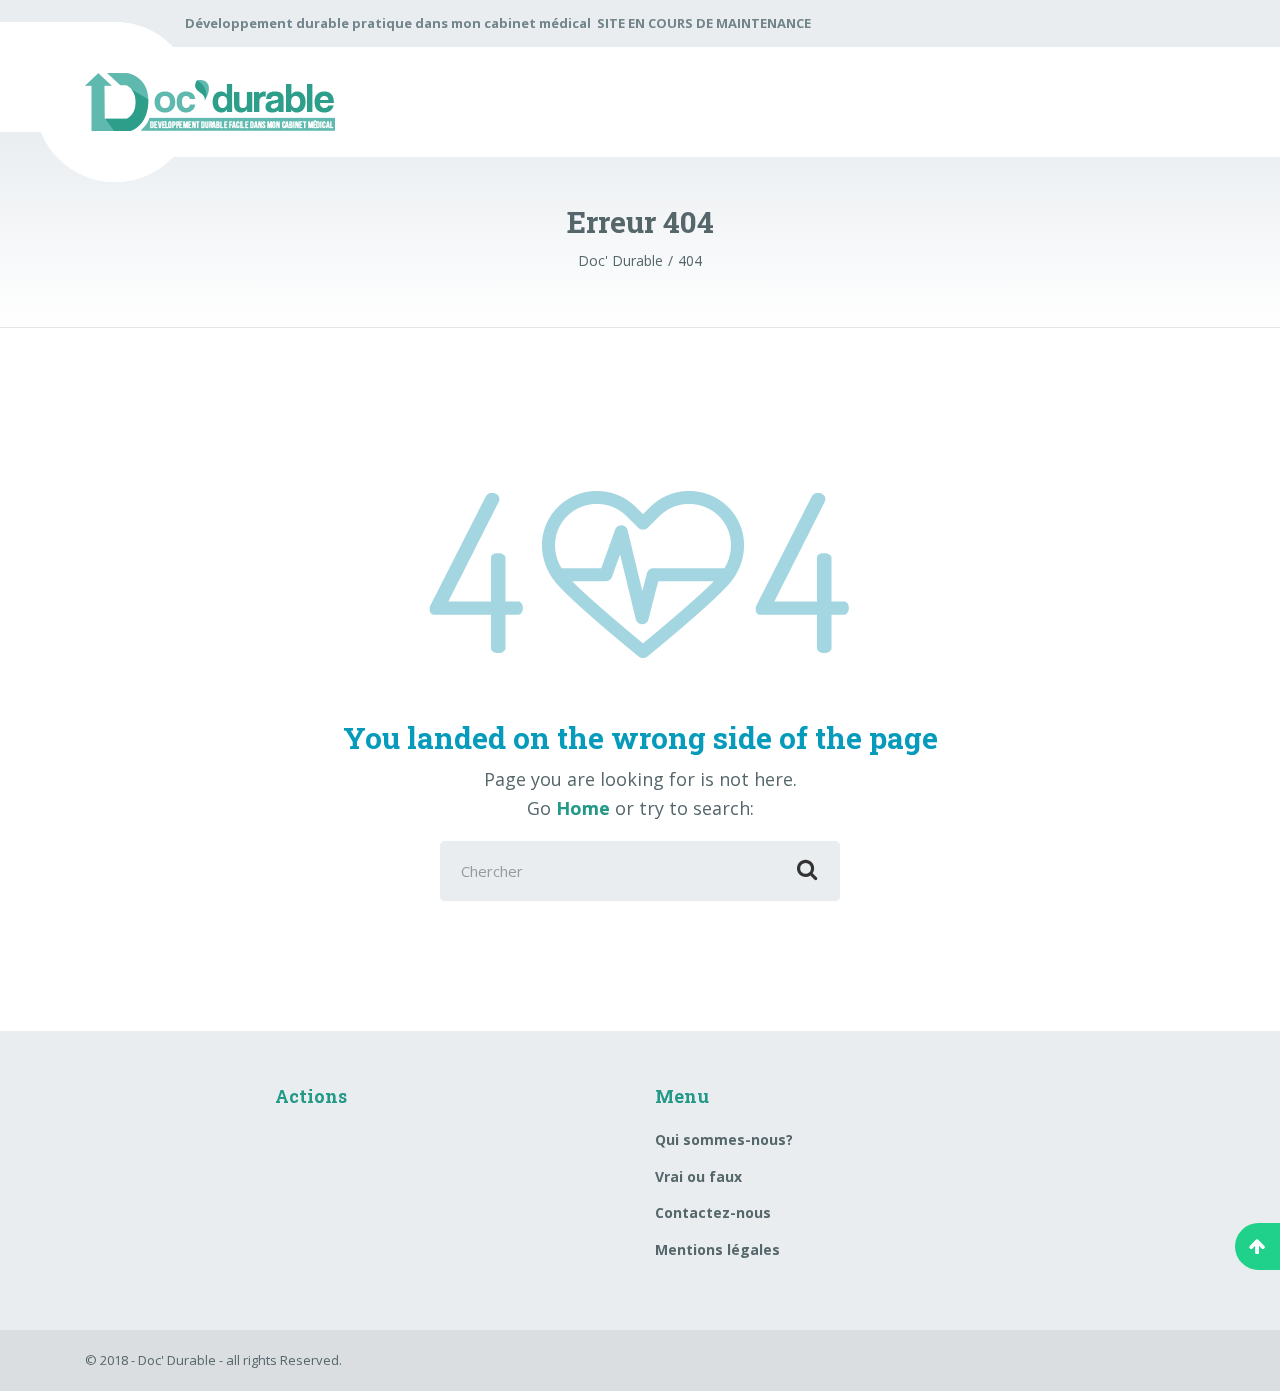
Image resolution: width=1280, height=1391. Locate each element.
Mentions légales (717, 1249)
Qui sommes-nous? (724, 1139)
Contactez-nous (713, 1212)
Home (583, 808)
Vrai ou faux (698, 1176)
